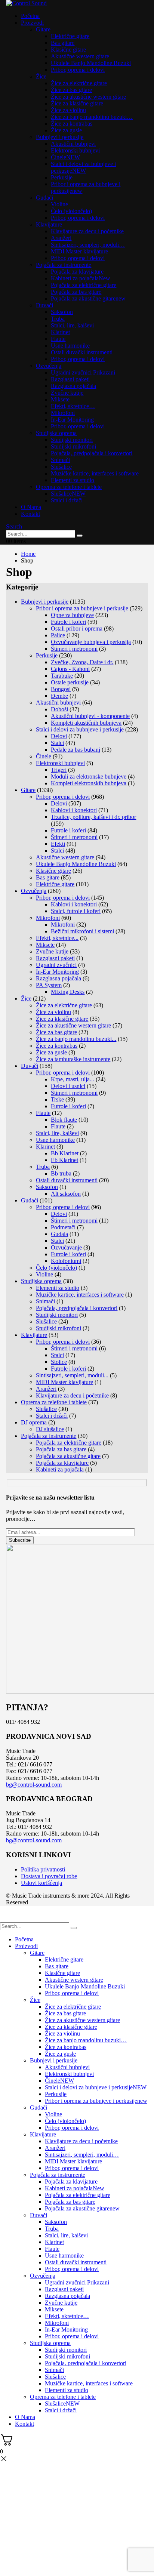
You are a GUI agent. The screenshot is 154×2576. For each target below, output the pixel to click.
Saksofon (62, 312)
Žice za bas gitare (71, 90)
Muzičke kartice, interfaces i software (95, 473)
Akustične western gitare (80, 56)
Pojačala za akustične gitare (88, 298)
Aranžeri (61, 238)
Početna (30, 16)
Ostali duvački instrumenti (82, 352)
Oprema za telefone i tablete (69, 487)
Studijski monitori (72, 440)
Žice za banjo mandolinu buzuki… (92, 117)
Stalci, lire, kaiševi (72, 325)
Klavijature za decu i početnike (87, 231)
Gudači (44, 198)
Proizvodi (32, 23)
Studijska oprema (56, 433)
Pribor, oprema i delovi (78, 70)
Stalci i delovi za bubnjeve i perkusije (83, 167)
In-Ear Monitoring (72, 420)
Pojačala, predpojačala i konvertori (92, 453)
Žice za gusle (66, 130)
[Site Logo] (26, 3)
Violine (59, 204)
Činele (65, 157)
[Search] (80, 536)
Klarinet (60, 332)
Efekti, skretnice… (73, 406)
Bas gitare (63, 43)
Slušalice (61, 467)
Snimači (60, 460)
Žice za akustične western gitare (88, 97)
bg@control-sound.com (34, 1785)
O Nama (31, 507)
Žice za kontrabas (72, 124)
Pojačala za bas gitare (76, 292)
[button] (14, 526)
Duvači (44, 305)
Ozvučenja (49, 366)
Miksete (60, 399)
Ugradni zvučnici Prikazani (83, 372)
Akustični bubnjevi (73, 144)
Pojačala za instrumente (64, 265)
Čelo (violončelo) (71, 211)
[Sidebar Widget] (77, 1028)
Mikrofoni (63, 413)
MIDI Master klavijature (79, 251)
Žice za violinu (68, 110)
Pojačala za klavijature (77, 272)
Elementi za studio (73, 480)
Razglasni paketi (70, 379)
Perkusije (62, 177)
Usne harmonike (70, 346)
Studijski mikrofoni (73, 446)
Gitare (43, 29)
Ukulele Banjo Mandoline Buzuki (91, 63)
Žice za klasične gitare (77, 103)
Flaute (58, 339)
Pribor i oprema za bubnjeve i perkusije (96, 2101)
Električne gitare (70, 36)
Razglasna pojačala (73, 386)
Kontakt (30, 514)
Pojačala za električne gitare (84, 285)
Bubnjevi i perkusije (60, 137)
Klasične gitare (68, 50)
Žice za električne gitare (79, 83)
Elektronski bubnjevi (75, 150)
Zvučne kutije (67, 393)
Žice (41, 76)
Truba (58, 319)
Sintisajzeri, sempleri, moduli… (88, 245)
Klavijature (49, 224)
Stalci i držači (67, 500)
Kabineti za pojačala (81, 278)
